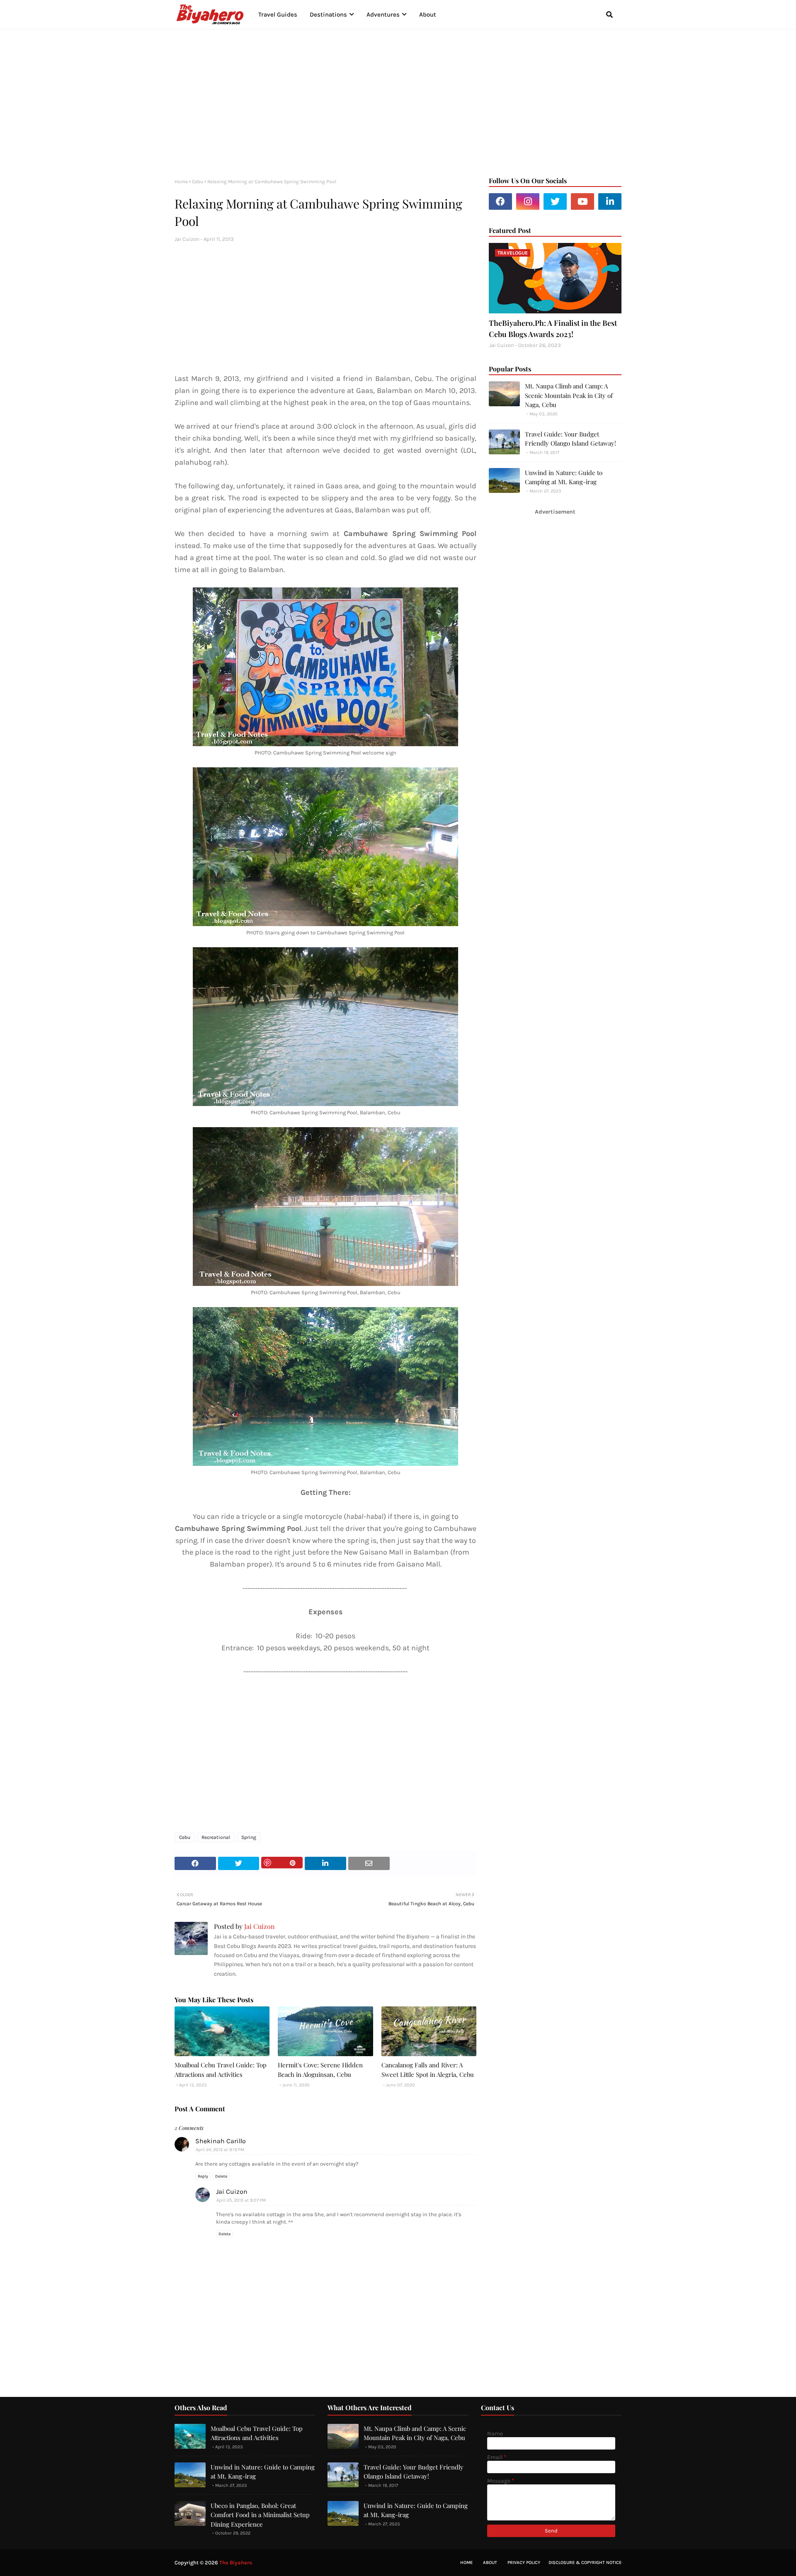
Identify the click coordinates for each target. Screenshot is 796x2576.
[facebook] (500, 201)
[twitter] (555, 201)
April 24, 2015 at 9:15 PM (220, 2150)
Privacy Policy (524, 2563)
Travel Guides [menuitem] (278, 15)
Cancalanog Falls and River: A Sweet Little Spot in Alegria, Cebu (428, 2070)
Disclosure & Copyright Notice (585, 2563)
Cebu (198, 182)
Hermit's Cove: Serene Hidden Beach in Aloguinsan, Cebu (320, 2070)
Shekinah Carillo (221, 2141)
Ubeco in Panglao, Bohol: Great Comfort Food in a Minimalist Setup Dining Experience (260, 2515)
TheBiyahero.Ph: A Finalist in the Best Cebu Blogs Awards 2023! (553, 329)
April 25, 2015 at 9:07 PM (241, 2200)
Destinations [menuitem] (328, 15)
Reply (203, 2176)
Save (282, 1863)
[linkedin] (610, 201)
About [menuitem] (428, 15)
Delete (221, 2176)
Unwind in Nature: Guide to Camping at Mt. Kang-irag (564, 477)
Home (181, 182)
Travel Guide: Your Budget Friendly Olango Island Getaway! (570, 439)
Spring (249, 1837)
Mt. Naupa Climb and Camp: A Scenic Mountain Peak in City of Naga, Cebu (569, 395)
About (490, 2563)
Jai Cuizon (187, 239)
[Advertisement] (398, 100)
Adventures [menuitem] (383, 15)
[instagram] (528, 201)
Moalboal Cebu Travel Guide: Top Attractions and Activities (221, 2070)
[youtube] (582, 201)
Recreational (216, 1837)
